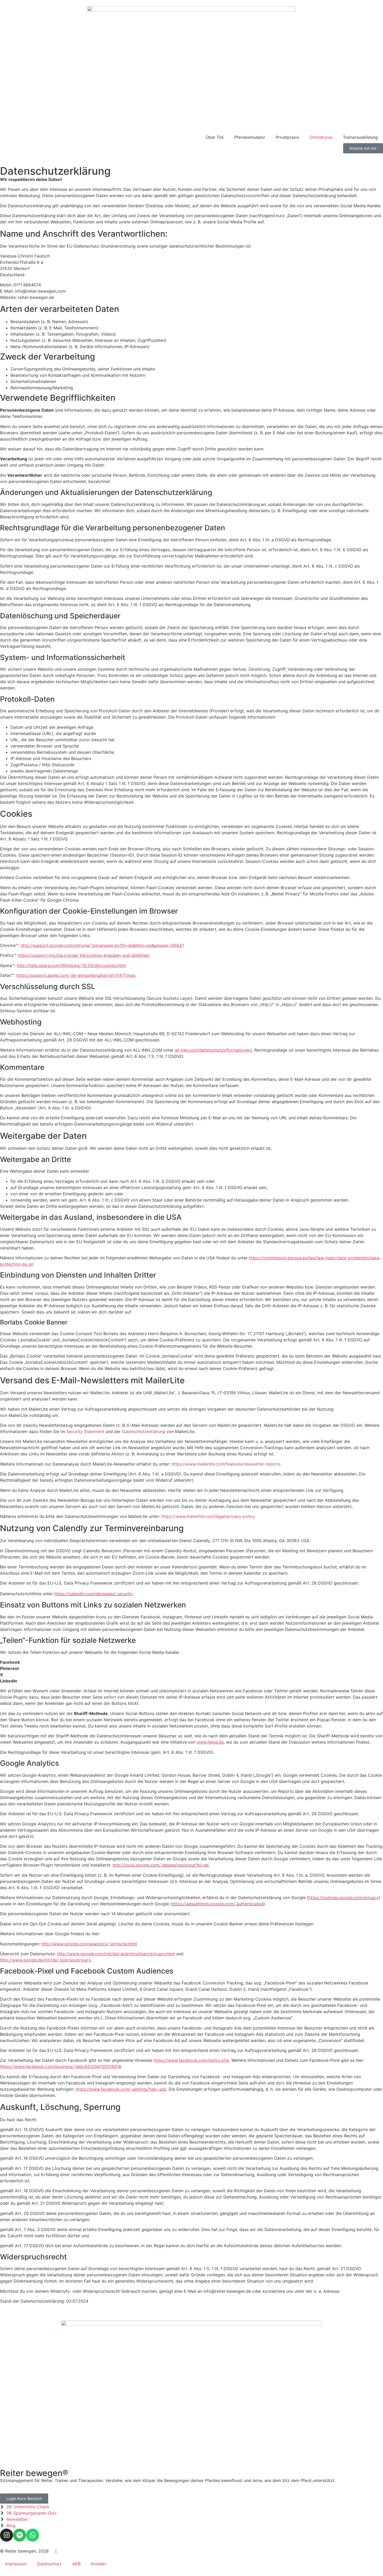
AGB (76, 2564)
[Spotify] (20, 2535)
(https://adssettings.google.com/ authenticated (217, 1904)
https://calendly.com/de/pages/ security (94, 1594)
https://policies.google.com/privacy (344, 1898)
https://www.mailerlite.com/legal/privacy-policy (208, 1516)
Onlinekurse (321, 137)
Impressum (16, 2564)
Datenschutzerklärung (144, 1431)
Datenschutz (49, 2564)
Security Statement (85, 1431)
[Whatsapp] (33, 2535)
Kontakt (98, 2564)
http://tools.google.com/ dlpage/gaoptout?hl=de (161, 1865)
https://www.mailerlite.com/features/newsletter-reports (226, 1464)
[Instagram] (7, 2535)
